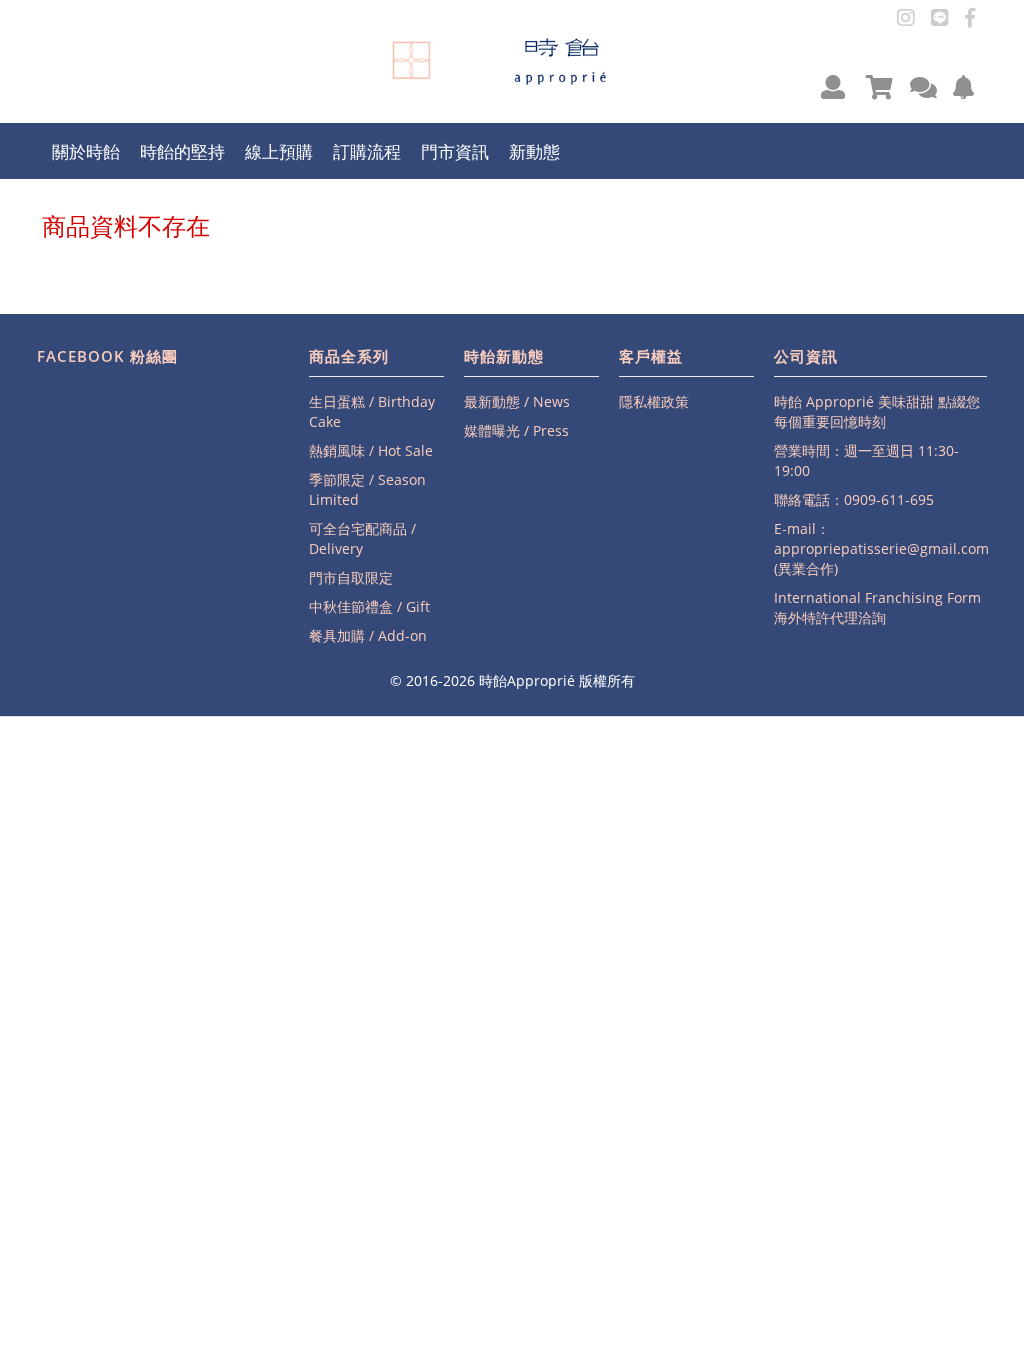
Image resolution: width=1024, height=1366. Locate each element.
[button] (833, 86)
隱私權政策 (654, 401)
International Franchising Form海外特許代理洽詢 (877, 607)
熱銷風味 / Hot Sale (371, 450)
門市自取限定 (351, 577)
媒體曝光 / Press (516, 430)
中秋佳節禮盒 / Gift (369, 606)
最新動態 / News (517, 401)
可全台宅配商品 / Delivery (362, 538)
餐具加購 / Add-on (368, 635)
